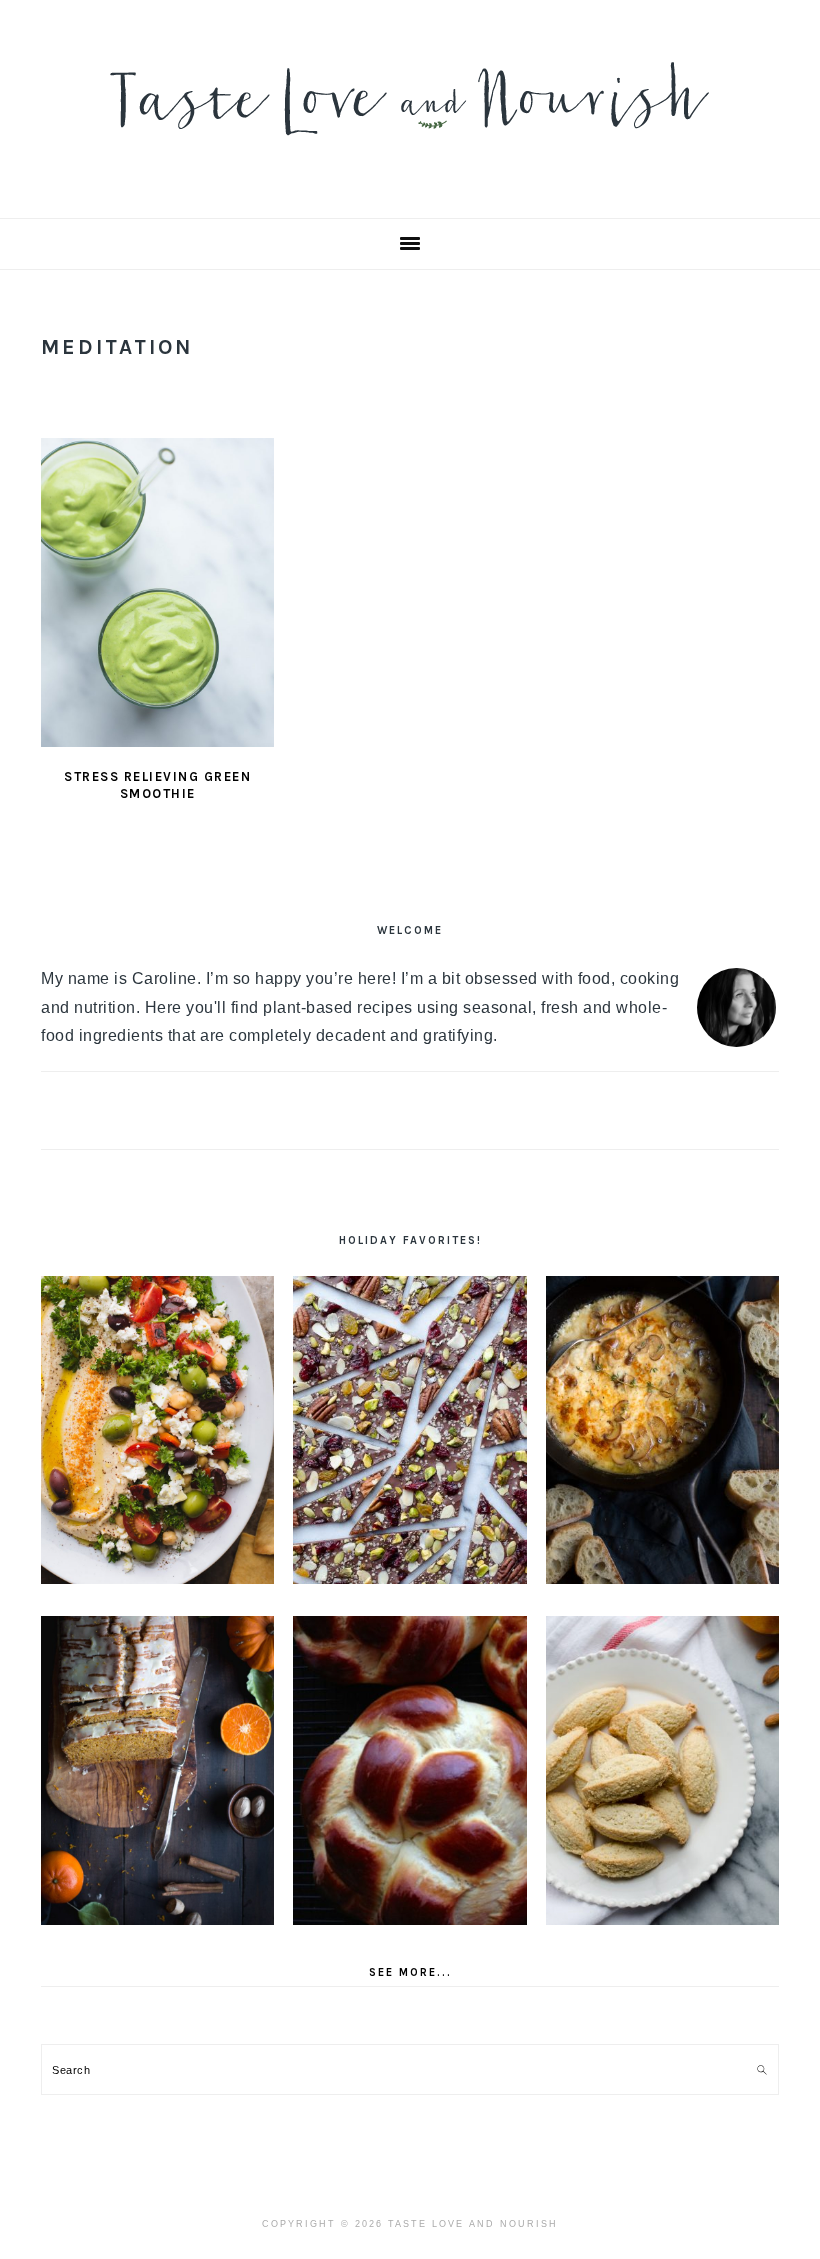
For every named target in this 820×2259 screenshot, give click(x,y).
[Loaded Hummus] (157, 1430)
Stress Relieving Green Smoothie (157, 785)
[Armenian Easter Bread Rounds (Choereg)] (409, 1770)
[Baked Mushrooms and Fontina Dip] (662, 1430)
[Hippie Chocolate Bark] (409, 1430)
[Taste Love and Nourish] (410, 148)
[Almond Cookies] (662, 1770)
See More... (410, 1972)
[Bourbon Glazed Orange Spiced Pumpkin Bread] (157, 1770)
